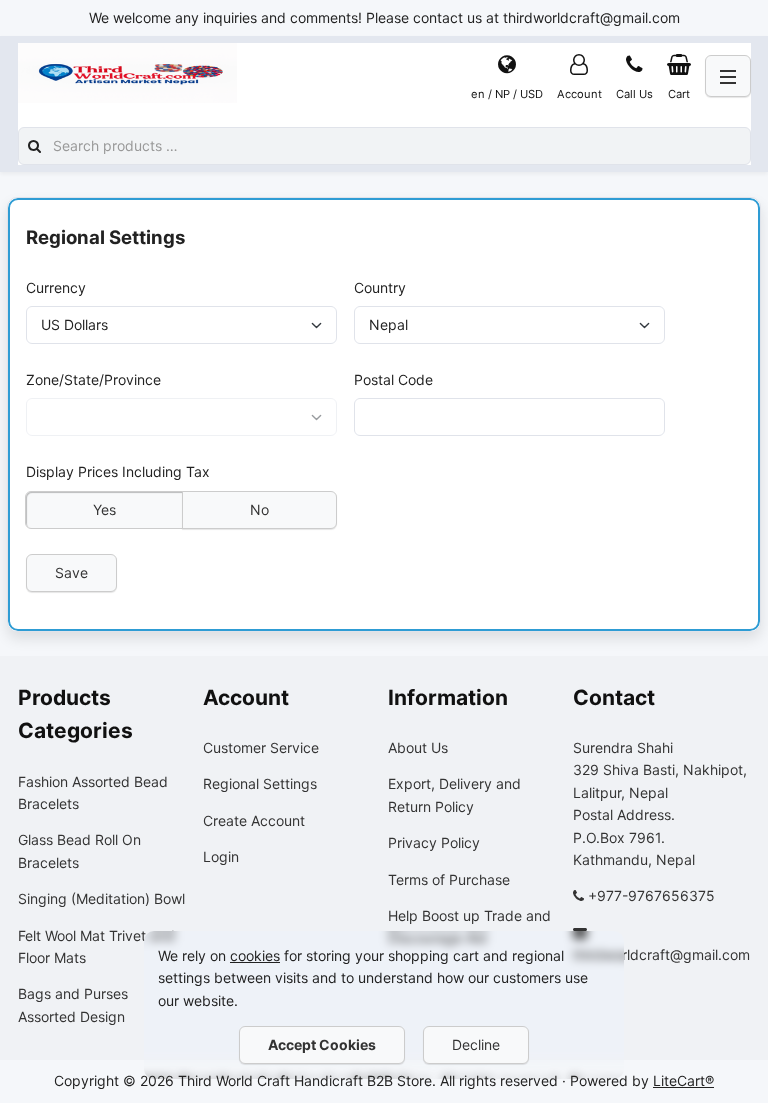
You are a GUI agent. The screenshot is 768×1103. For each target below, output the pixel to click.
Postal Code (393, 379)
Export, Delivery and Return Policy (454, 794)
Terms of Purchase (449, 879)
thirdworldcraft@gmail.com (661, 954)
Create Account (254, 820)
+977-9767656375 (651, 895)
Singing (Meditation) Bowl (101, 898)
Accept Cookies (322, 1044)
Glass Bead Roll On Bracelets (79, 850)
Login (221, 856)
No (259, 509)
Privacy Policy (434, 842)
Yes (103, 509)
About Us (418, 747)
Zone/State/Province (93, 379)
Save (71, 572)
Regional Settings (260, 783)
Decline (476, 1044)
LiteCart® (683, 1080)
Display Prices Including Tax (118, 472)
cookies (255, 955)
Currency (56, 287)
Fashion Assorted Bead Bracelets (93, 792)
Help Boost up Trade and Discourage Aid (469, 926)
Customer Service (261, 747)
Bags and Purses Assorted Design (73, 1004)
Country (380, 287)
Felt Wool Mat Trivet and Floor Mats (96, 946)
